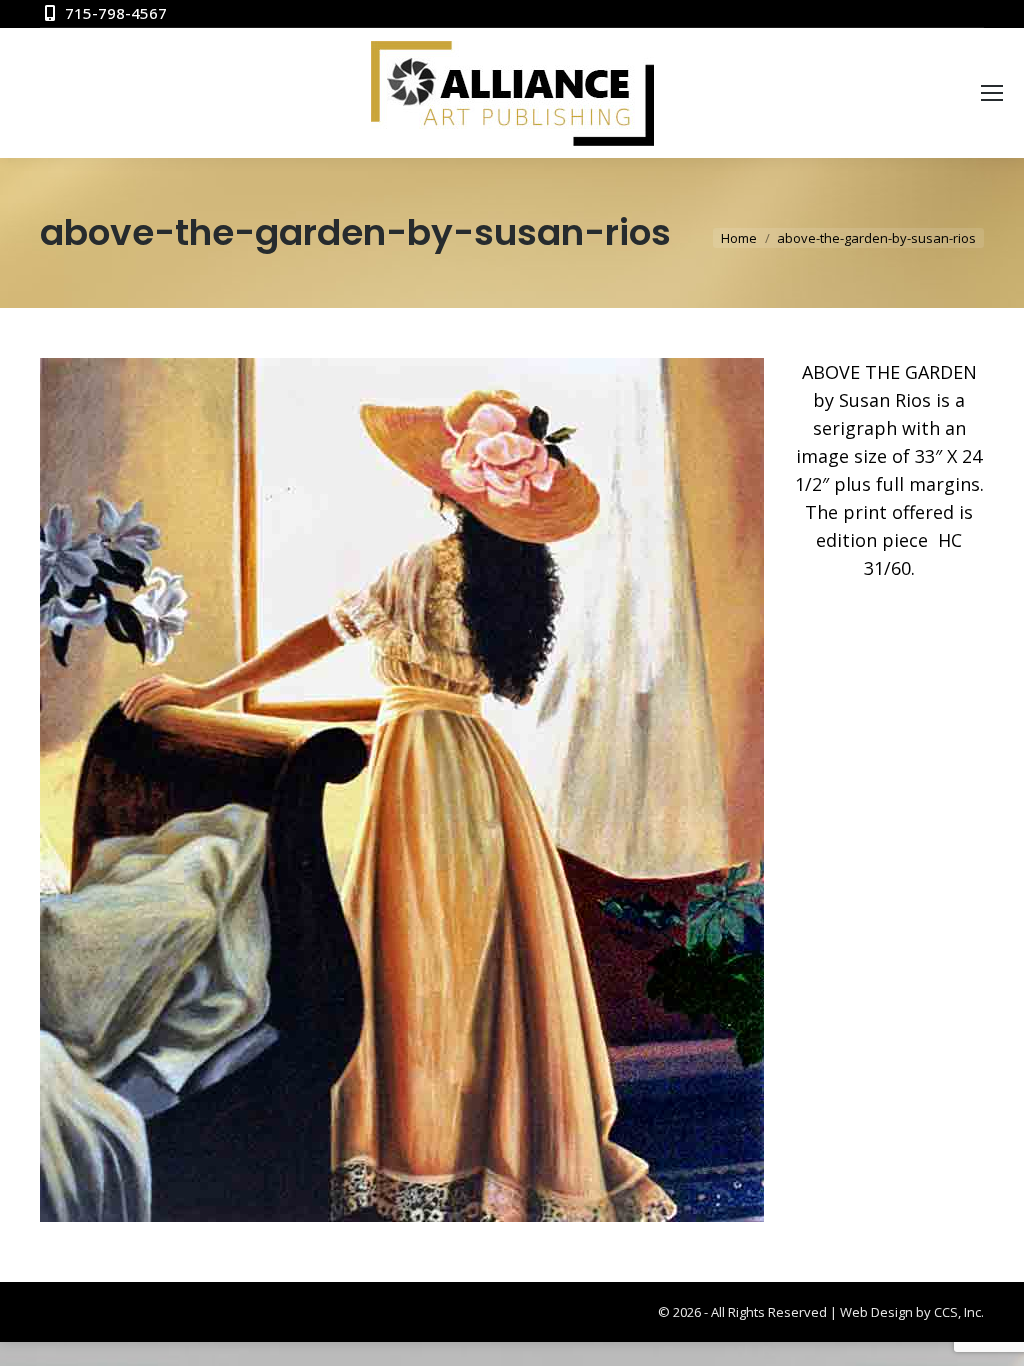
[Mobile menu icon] (992, 93)
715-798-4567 (116, 13)
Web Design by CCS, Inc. (912, 1312)
